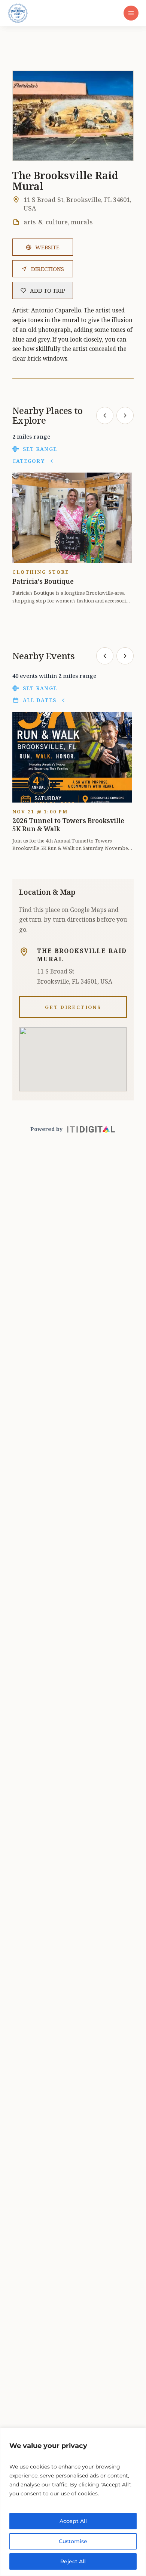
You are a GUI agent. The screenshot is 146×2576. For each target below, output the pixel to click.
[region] (73, 2502)
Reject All (73, 2561)
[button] (131, 13)
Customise (73, 2541)
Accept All (73, 2521)
